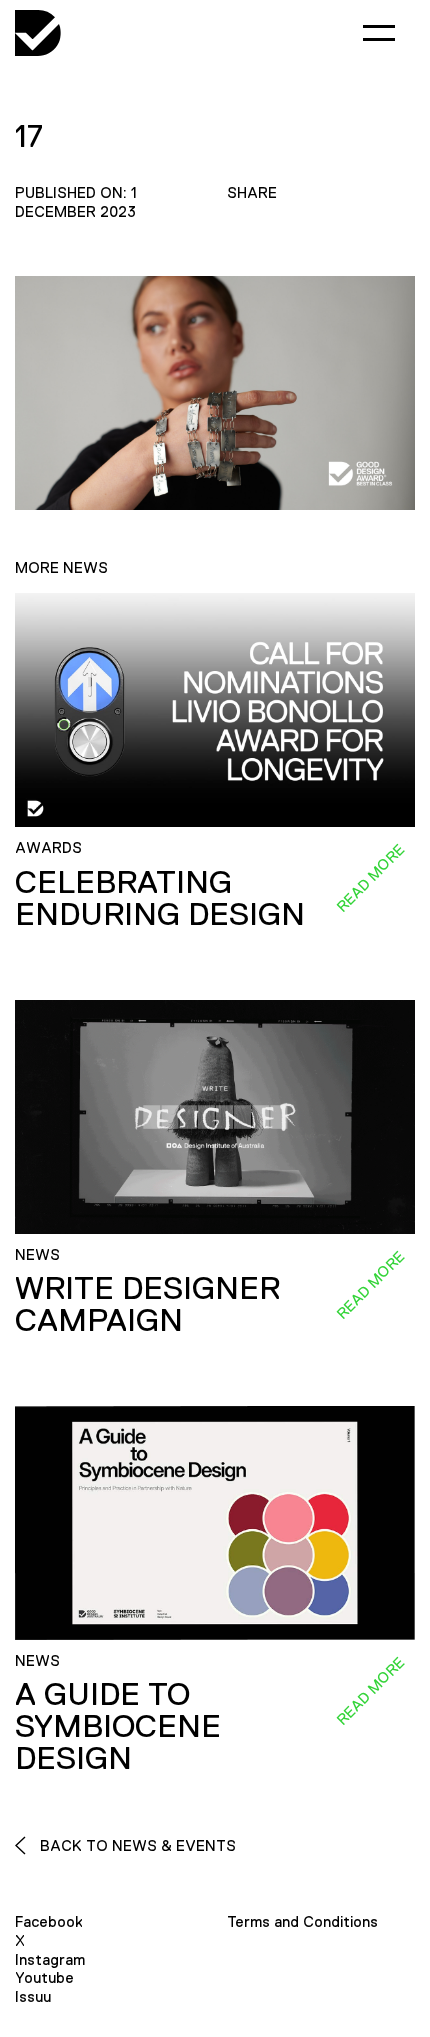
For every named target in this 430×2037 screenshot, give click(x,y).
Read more (370, 878)
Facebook (49, 1921)
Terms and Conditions (302, 1921)
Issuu (33, 1996)
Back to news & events (136, 1845)
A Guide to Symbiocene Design (118, 1726)
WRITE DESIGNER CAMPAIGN (147, 1304)
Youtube (44, 1977)
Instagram (50, 1959)
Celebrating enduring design (160, 898)
